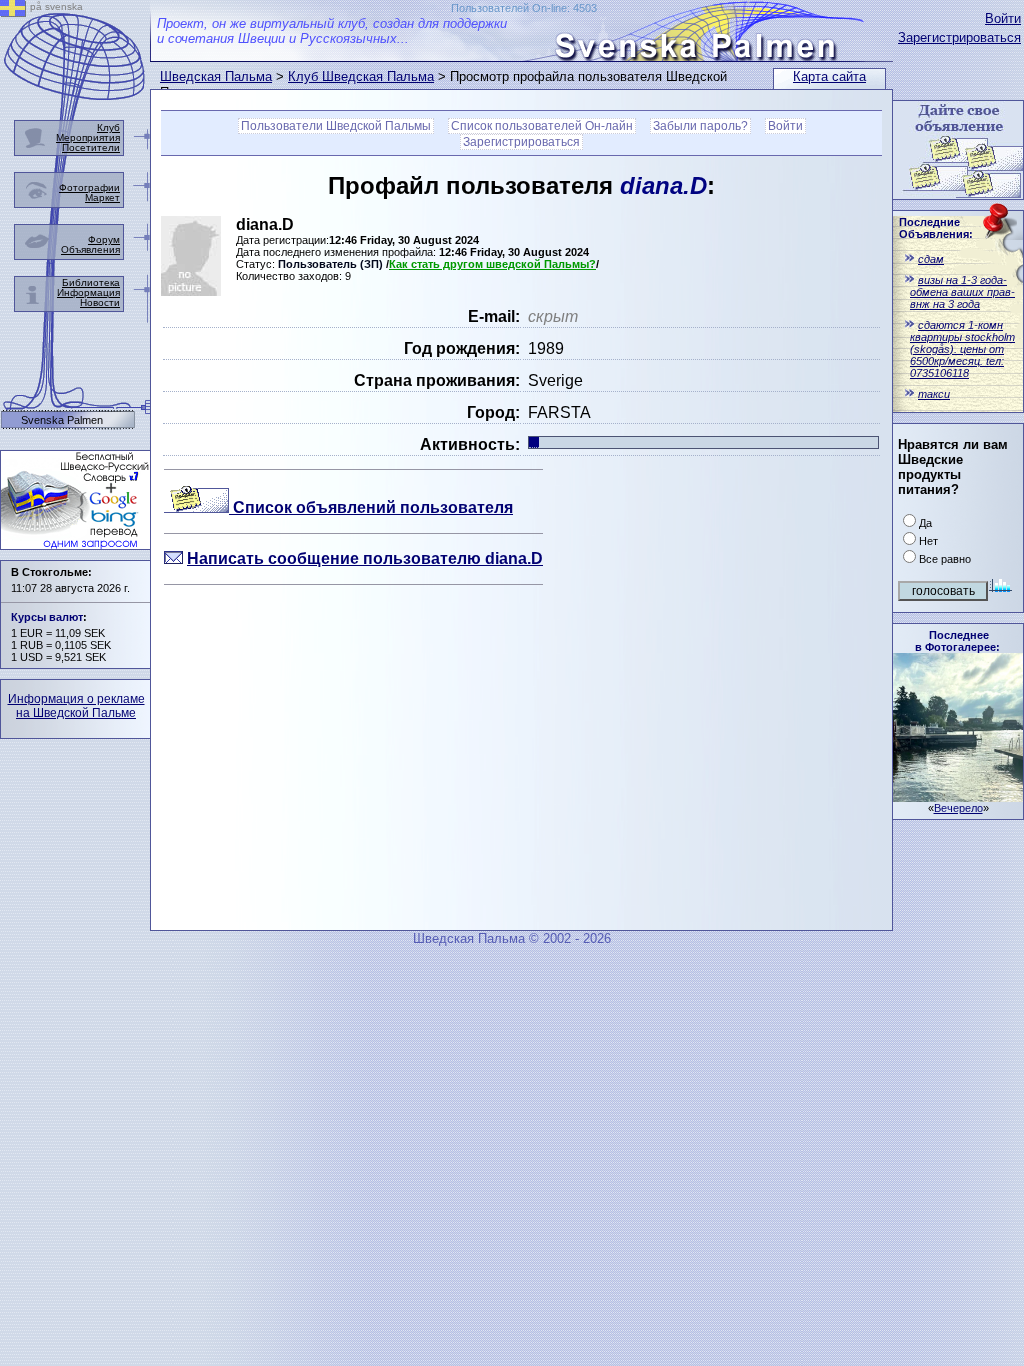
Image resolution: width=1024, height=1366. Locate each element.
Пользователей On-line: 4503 (524, 8)
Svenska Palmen (62, 420)
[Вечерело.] (958, 796)
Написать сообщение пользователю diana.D (365, 558)
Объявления (90, 249)
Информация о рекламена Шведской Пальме (76, 706)
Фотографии (89, 187)
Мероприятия (88, 137)
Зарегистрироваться (959, 37)
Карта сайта (829, 76)
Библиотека (91, 282)
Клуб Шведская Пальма (361, 76)
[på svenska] (13, 11)
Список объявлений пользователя (371, 507)
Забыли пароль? (700, 126)
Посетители (91, 147)
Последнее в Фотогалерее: (957, 641)
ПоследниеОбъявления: (936, 228)
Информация (88, 292)
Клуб (108, 127)
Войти (1003, 18)
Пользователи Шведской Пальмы (336, 126)
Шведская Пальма (216, 76)
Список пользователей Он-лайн (542, 126)
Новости (100, 302)
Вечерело (958, 808)
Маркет (102, 197)
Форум (104, 239)
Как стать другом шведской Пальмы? (492, 264)
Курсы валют (47, 617)
